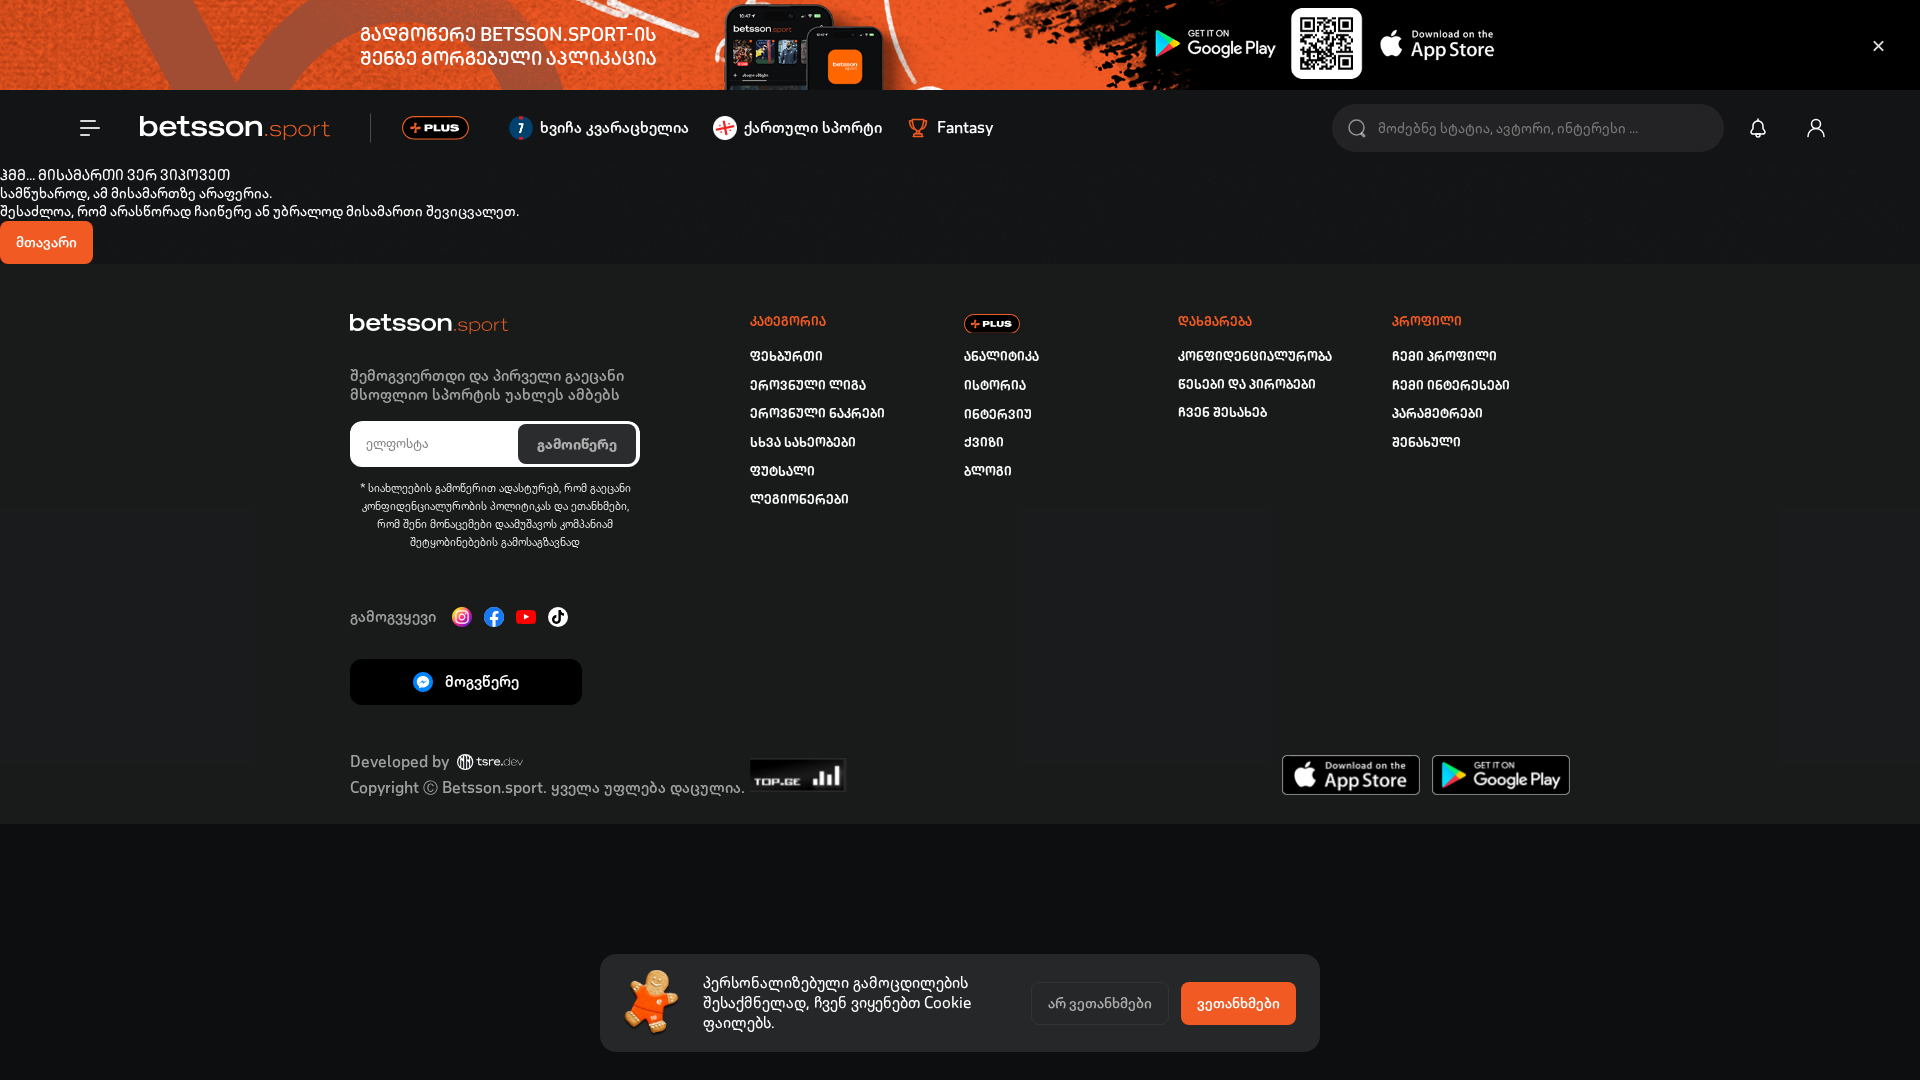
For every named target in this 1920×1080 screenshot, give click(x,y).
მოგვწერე (482, 681)
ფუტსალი (782, 471)
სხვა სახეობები (803, 442)
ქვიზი (984, 442)
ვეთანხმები (1238, 1003)
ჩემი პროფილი (1444, 356)
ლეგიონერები (799, 499)
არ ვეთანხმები (1100, 1003)
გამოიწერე (577, 444)
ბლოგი (988, 471)
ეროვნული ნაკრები (817, 413)
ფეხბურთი (786, 356)
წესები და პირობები (1247, 384)
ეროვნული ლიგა (808, 385)
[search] (1357, 128)
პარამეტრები (1437, 413)
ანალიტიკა (1001, 356)
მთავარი (46, 242)
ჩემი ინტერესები (1451, 385)
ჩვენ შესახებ (1222, 412)
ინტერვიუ (998, 414)
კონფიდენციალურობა (1255, 356)
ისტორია (995, 385)
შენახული (1426, 442)
